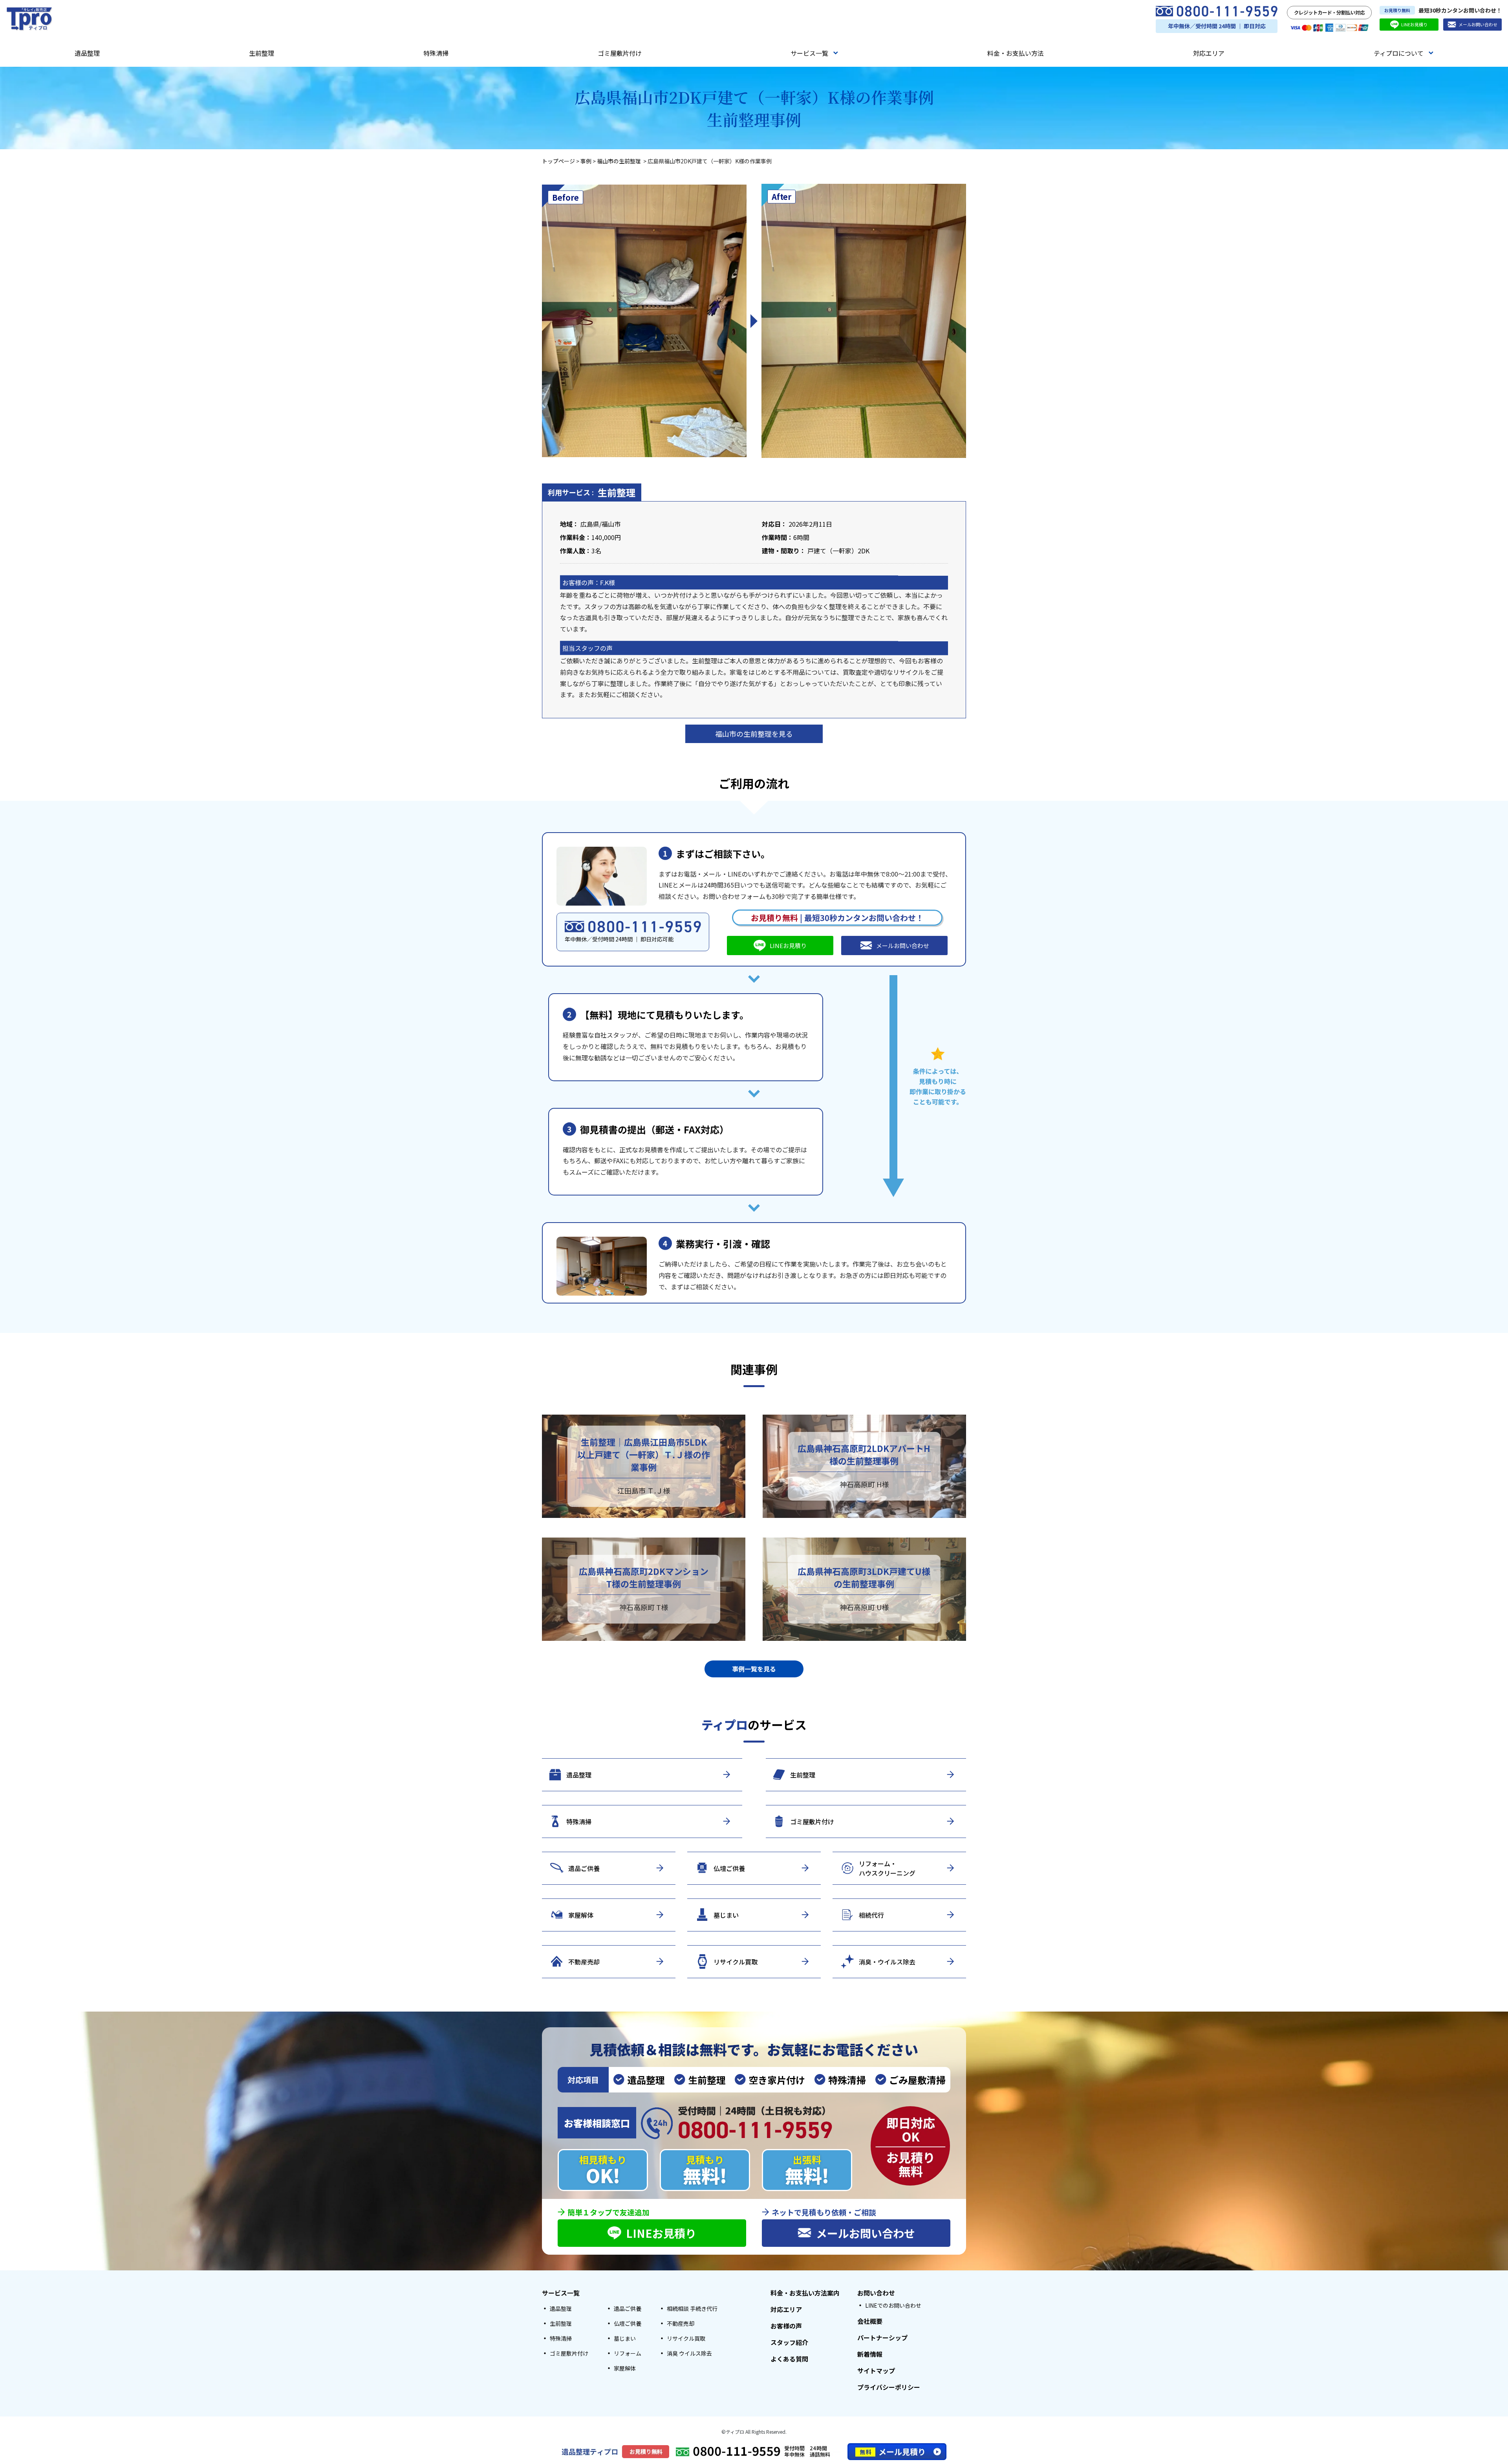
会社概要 (870, 2321)
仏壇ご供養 (628, 2323)
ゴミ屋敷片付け (620, 53)
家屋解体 (625, 2368)
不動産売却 (681, 2323)
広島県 (590, 524)
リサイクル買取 (686, 2338)
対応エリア (1209, 53)
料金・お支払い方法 (1016, 53)
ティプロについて (1399, 53)
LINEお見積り (1414, 24)
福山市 (611, 524)
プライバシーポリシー (889, 2387)
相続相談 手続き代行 (692, 2308)
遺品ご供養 (628, 2308)
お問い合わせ (876, 2293)
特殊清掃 (436, 53)
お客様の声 (786, 2326)
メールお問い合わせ (1478, 24)
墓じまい (625, 2338)
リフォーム (628, 2353)
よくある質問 (789, 2359)
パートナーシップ (882, 2338)
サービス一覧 (809, 53)
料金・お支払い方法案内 (805, 2293)
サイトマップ (876, 2371)
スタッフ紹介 (789, 2342)
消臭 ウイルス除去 (689, 2353)
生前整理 (262, 53)
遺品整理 (87, 53)
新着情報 (870, 2354)
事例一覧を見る (754, 1669)
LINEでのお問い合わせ (893, 2305)
